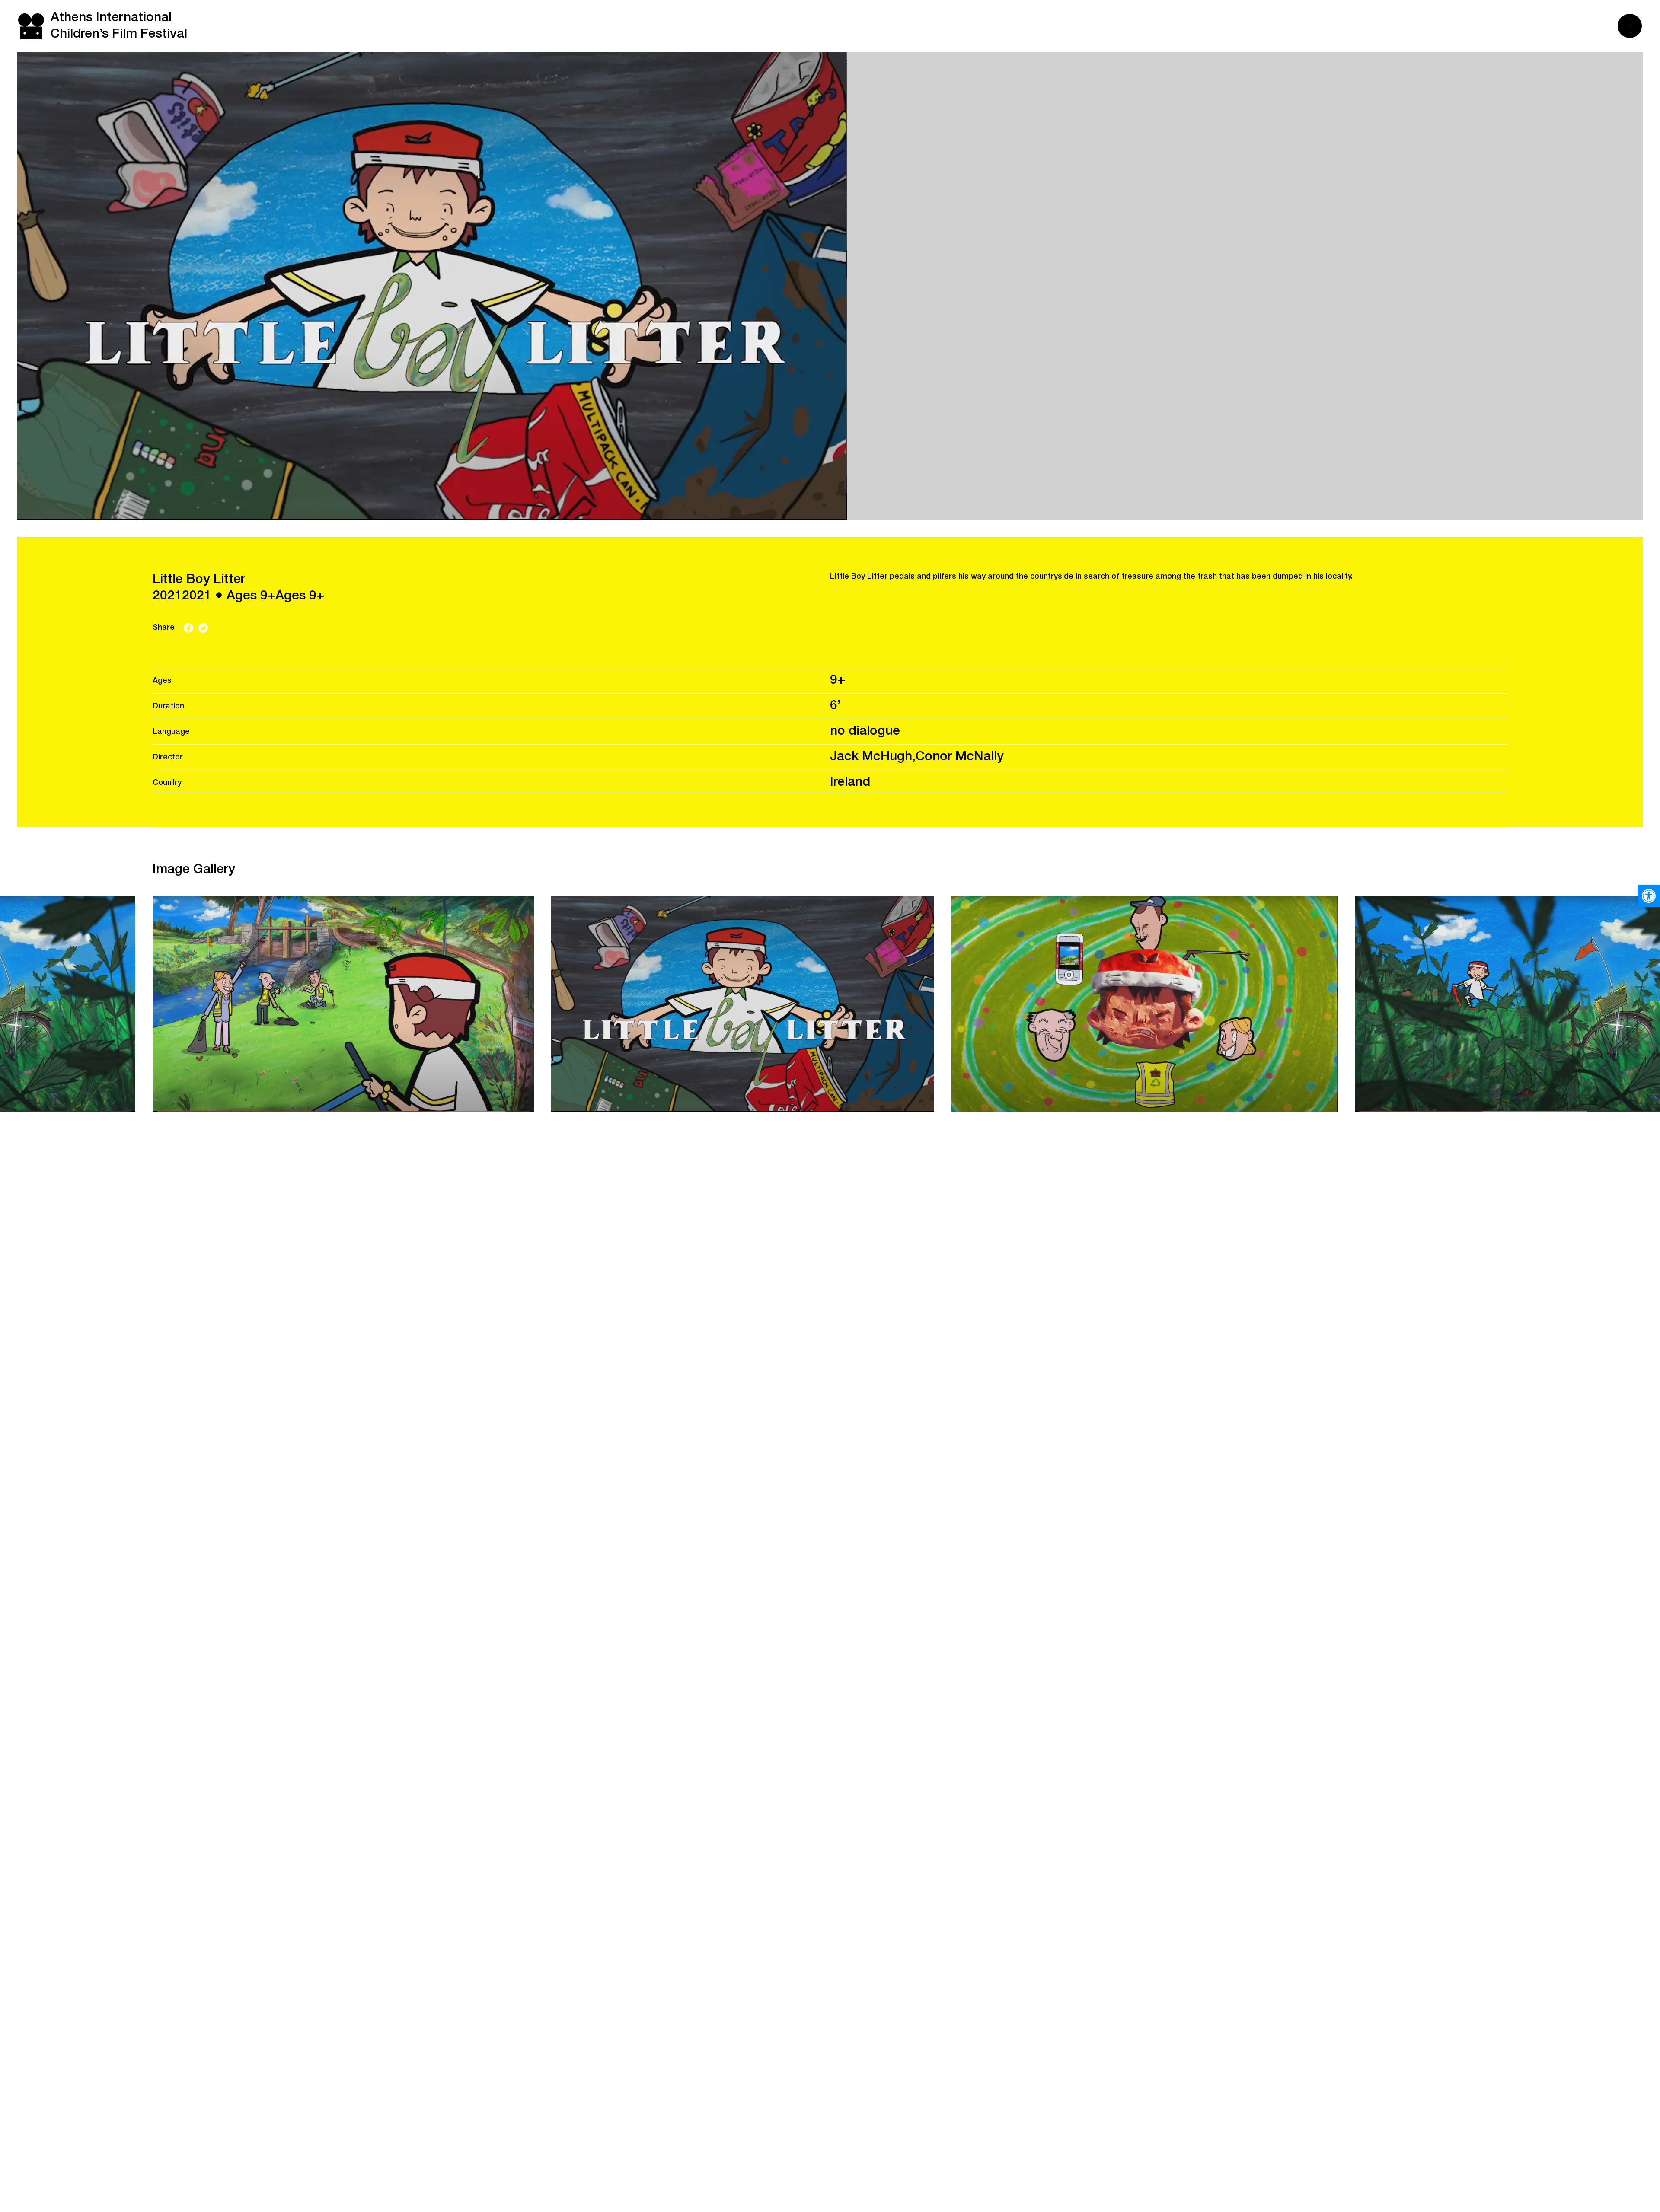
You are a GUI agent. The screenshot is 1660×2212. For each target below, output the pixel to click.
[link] (1649, 896)
